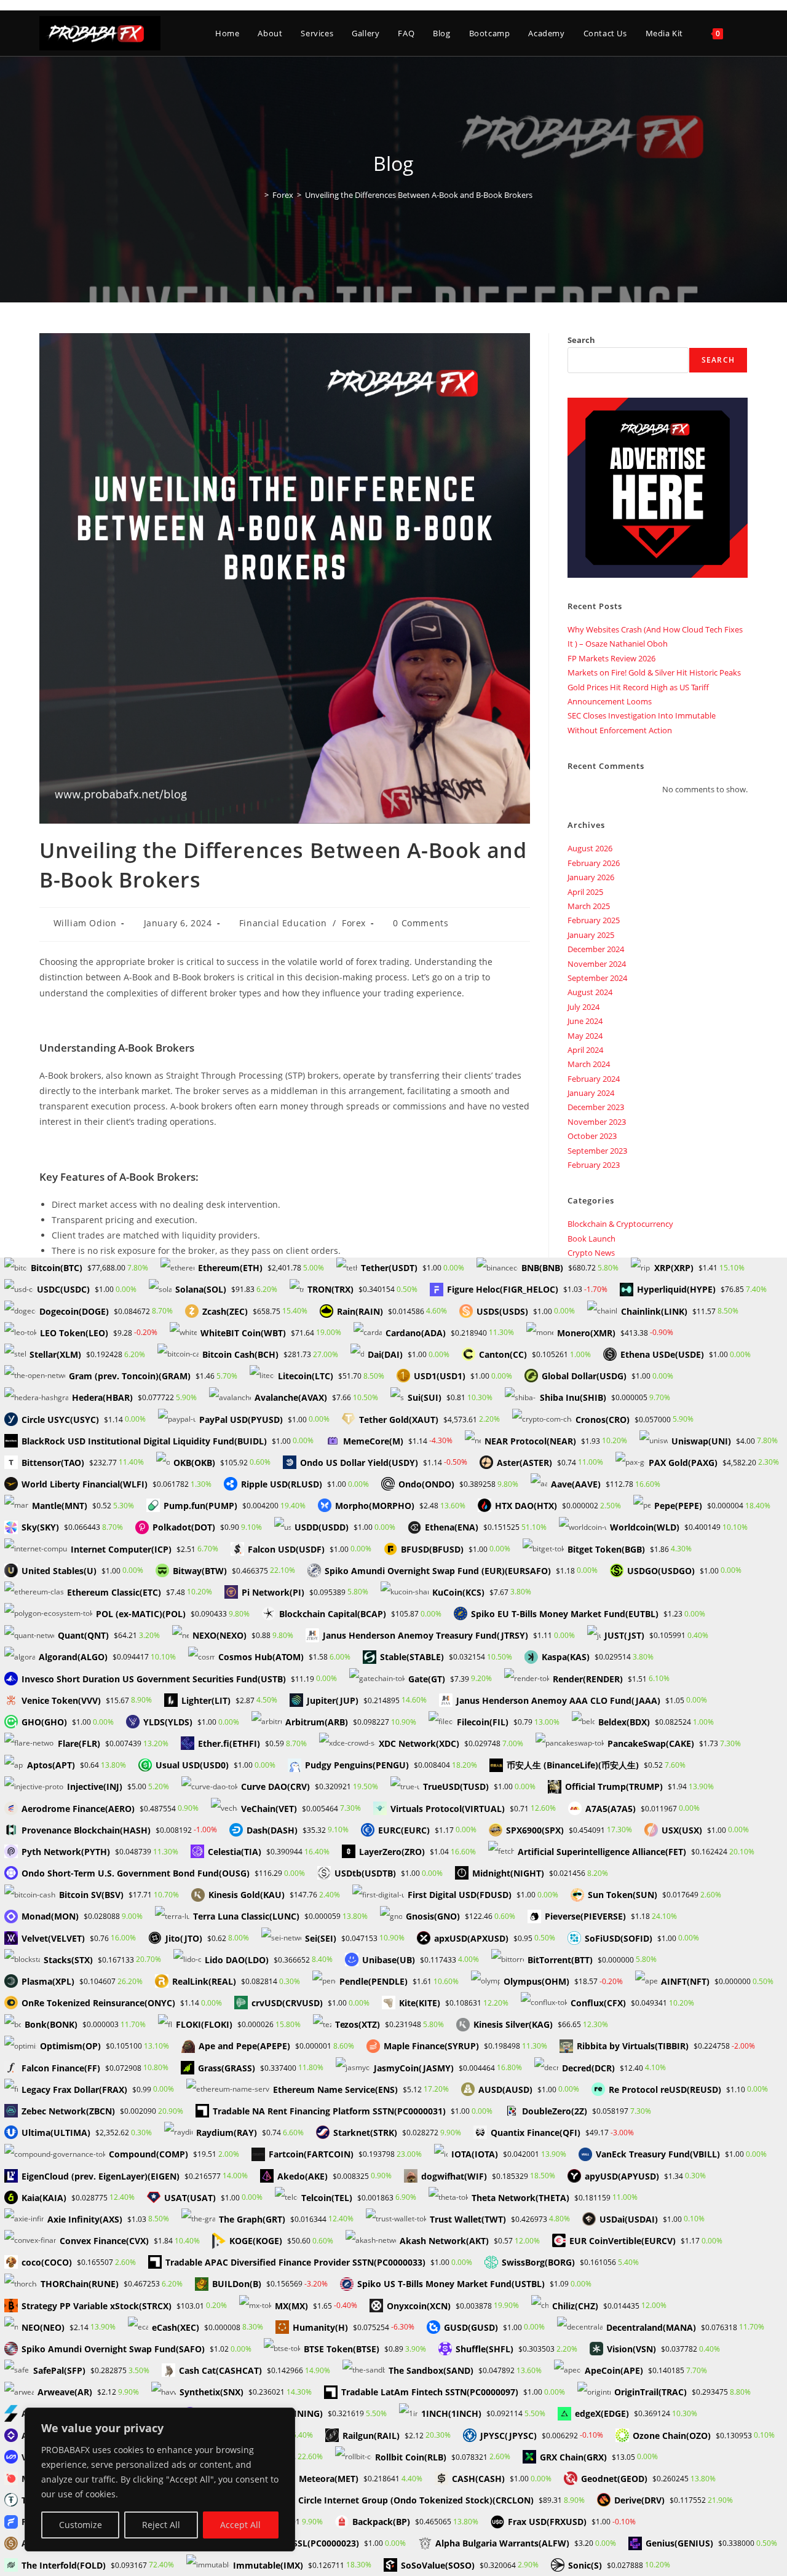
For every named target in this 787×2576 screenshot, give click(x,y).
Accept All (240, 2525)
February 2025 (594, 920)
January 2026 (591, 877)
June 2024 (585, 1021)
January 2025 (591, 935)
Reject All (161, 2525)
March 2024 (589, 1064)
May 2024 (585, 1036)
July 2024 (583, 1007)
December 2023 (596, 1107)
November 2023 (597, 1122)
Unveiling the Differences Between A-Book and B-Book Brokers (419, 195)
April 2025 (585, 892)
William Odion (85, 923)
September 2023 (597, 1151)
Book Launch (591, 1239)
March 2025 (589, 906)
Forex (354, 923)
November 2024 (597, 964)
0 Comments (421, 923)
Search (581, 340)
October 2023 (592, 1136)
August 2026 (590, 848)
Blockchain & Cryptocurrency (620, 1224)
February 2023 (594, 1165)
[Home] (258, 195)
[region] (160, 2479)
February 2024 (594, 1079)
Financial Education (283, 923)
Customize (81, 2525)
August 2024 (590, 992)
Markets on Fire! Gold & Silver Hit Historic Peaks (654, 672)
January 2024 (591, 1093)
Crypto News (591, 1253)
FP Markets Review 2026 (611, 658)
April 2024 (585, 1050)
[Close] (282, 2418)
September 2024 (597, 978)
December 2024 (596, 949)
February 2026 (594, 863)
